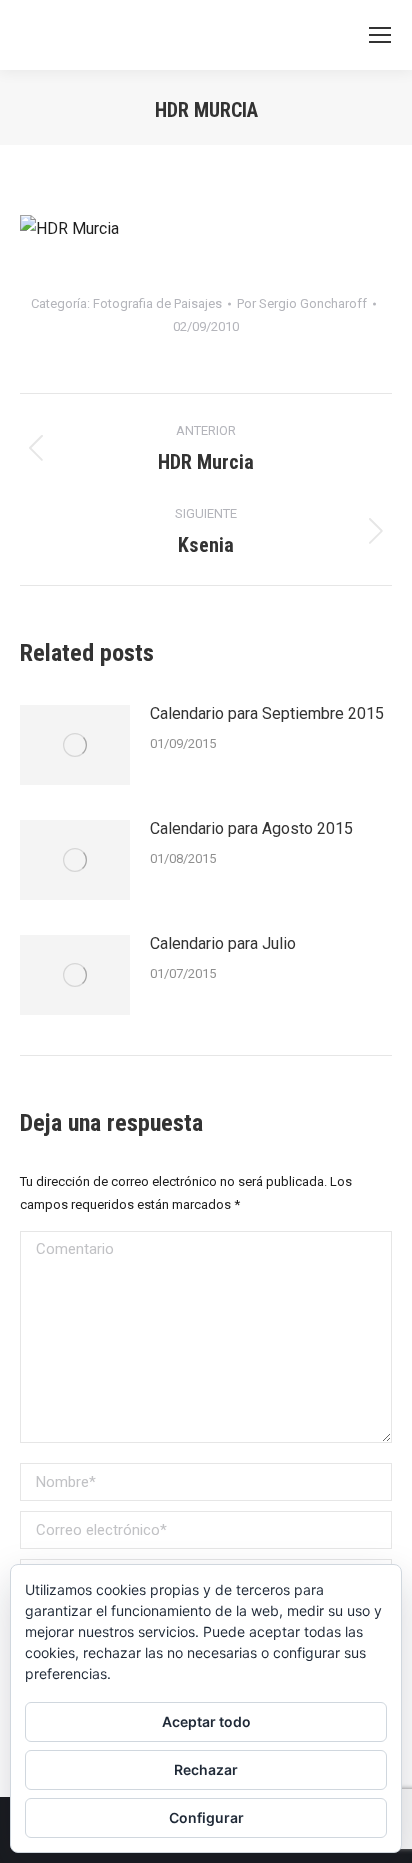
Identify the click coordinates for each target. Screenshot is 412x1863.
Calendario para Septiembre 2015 (267, 713)
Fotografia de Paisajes (157, 303)
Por (302, 303)
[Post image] (75, 745)
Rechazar (206, 1769)
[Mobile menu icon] (380, 35)
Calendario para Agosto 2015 (251, 828)
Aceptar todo (206, 1721)
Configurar (206, 1817)
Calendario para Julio (223, 943)
